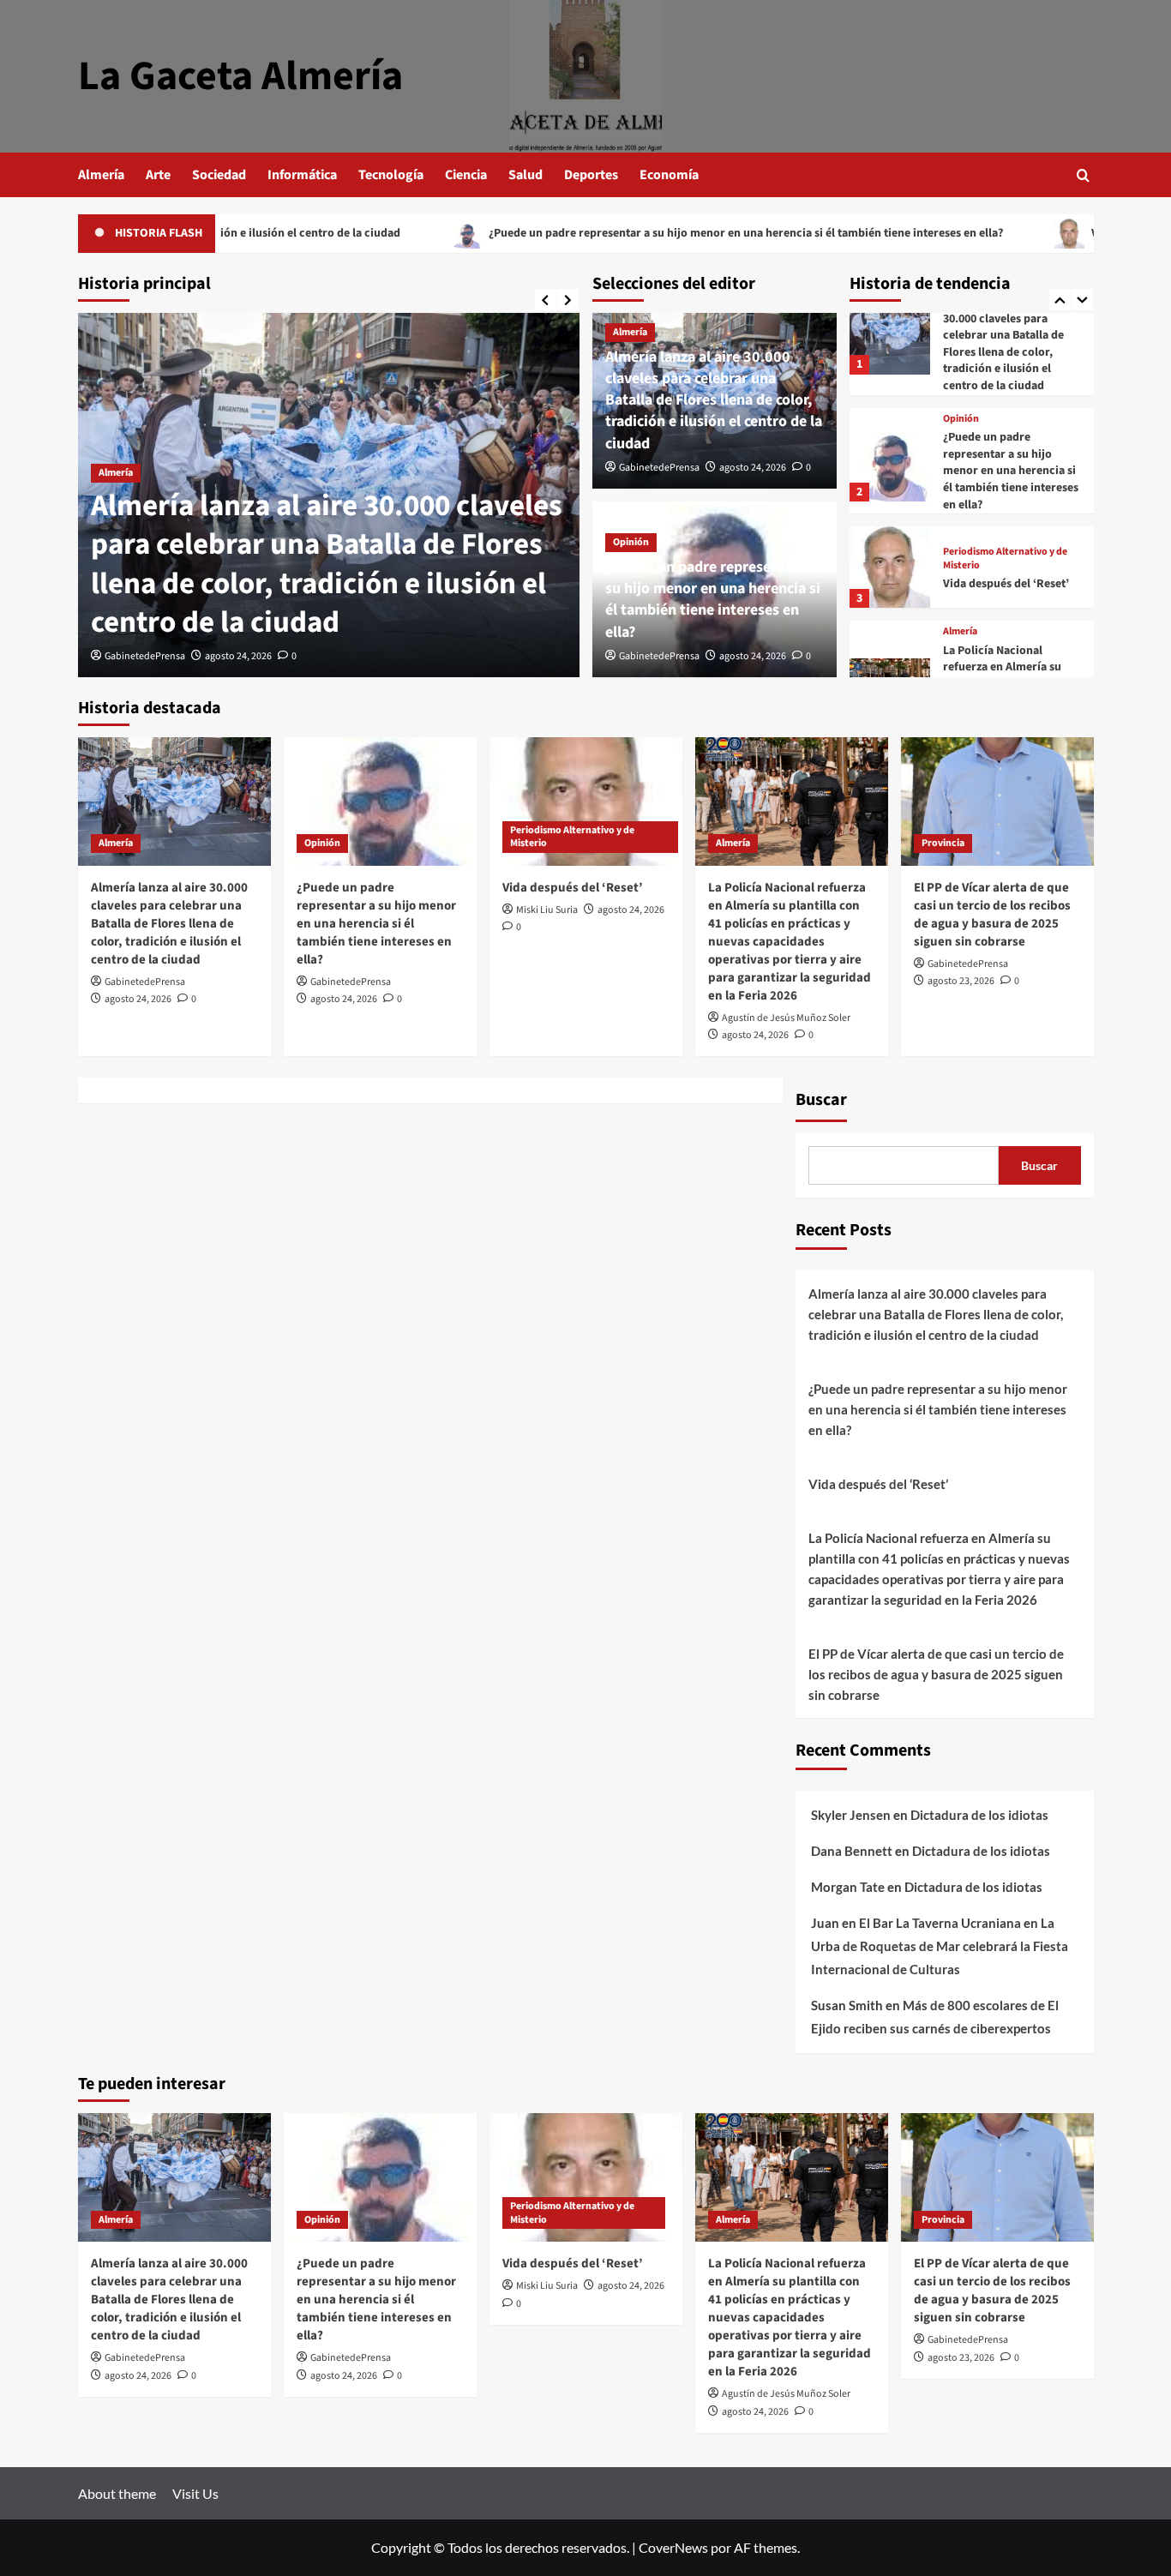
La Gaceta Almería (240, 76)
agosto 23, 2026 (961, 981)
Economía (669, 175)
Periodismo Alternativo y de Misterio (1005, 558)
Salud (525, 175)
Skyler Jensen (851, 1815)
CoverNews (673, 2547)
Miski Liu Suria (547, 910)
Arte (158, 175)
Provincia (943, 843)
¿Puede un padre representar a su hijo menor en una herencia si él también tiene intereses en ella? (637, 233)
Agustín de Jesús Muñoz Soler (786, 1018)
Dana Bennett (852, 1851)
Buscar (821, 1100)
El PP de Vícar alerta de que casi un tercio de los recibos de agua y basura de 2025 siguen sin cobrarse (992, 915)
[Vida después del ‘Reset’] (890, 567)
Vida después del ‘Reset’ (1045, 233)
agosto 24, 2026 (238, 656)
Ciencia (466, 175)
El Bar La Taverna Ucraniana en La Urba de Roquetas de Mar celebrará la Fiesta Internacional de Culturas (940, 1946)
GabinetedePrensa (145, 656)
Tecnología (391, 175)
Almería (101, 175)
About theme (117, 2493)
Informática (302, 175)
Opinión (631, 542)
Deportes (591, 175)
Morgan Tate (848, 1887)
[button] (1083, 175)
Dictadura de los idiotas (979, 1815)
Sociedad (219, 175)
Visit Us (195, 2493)
